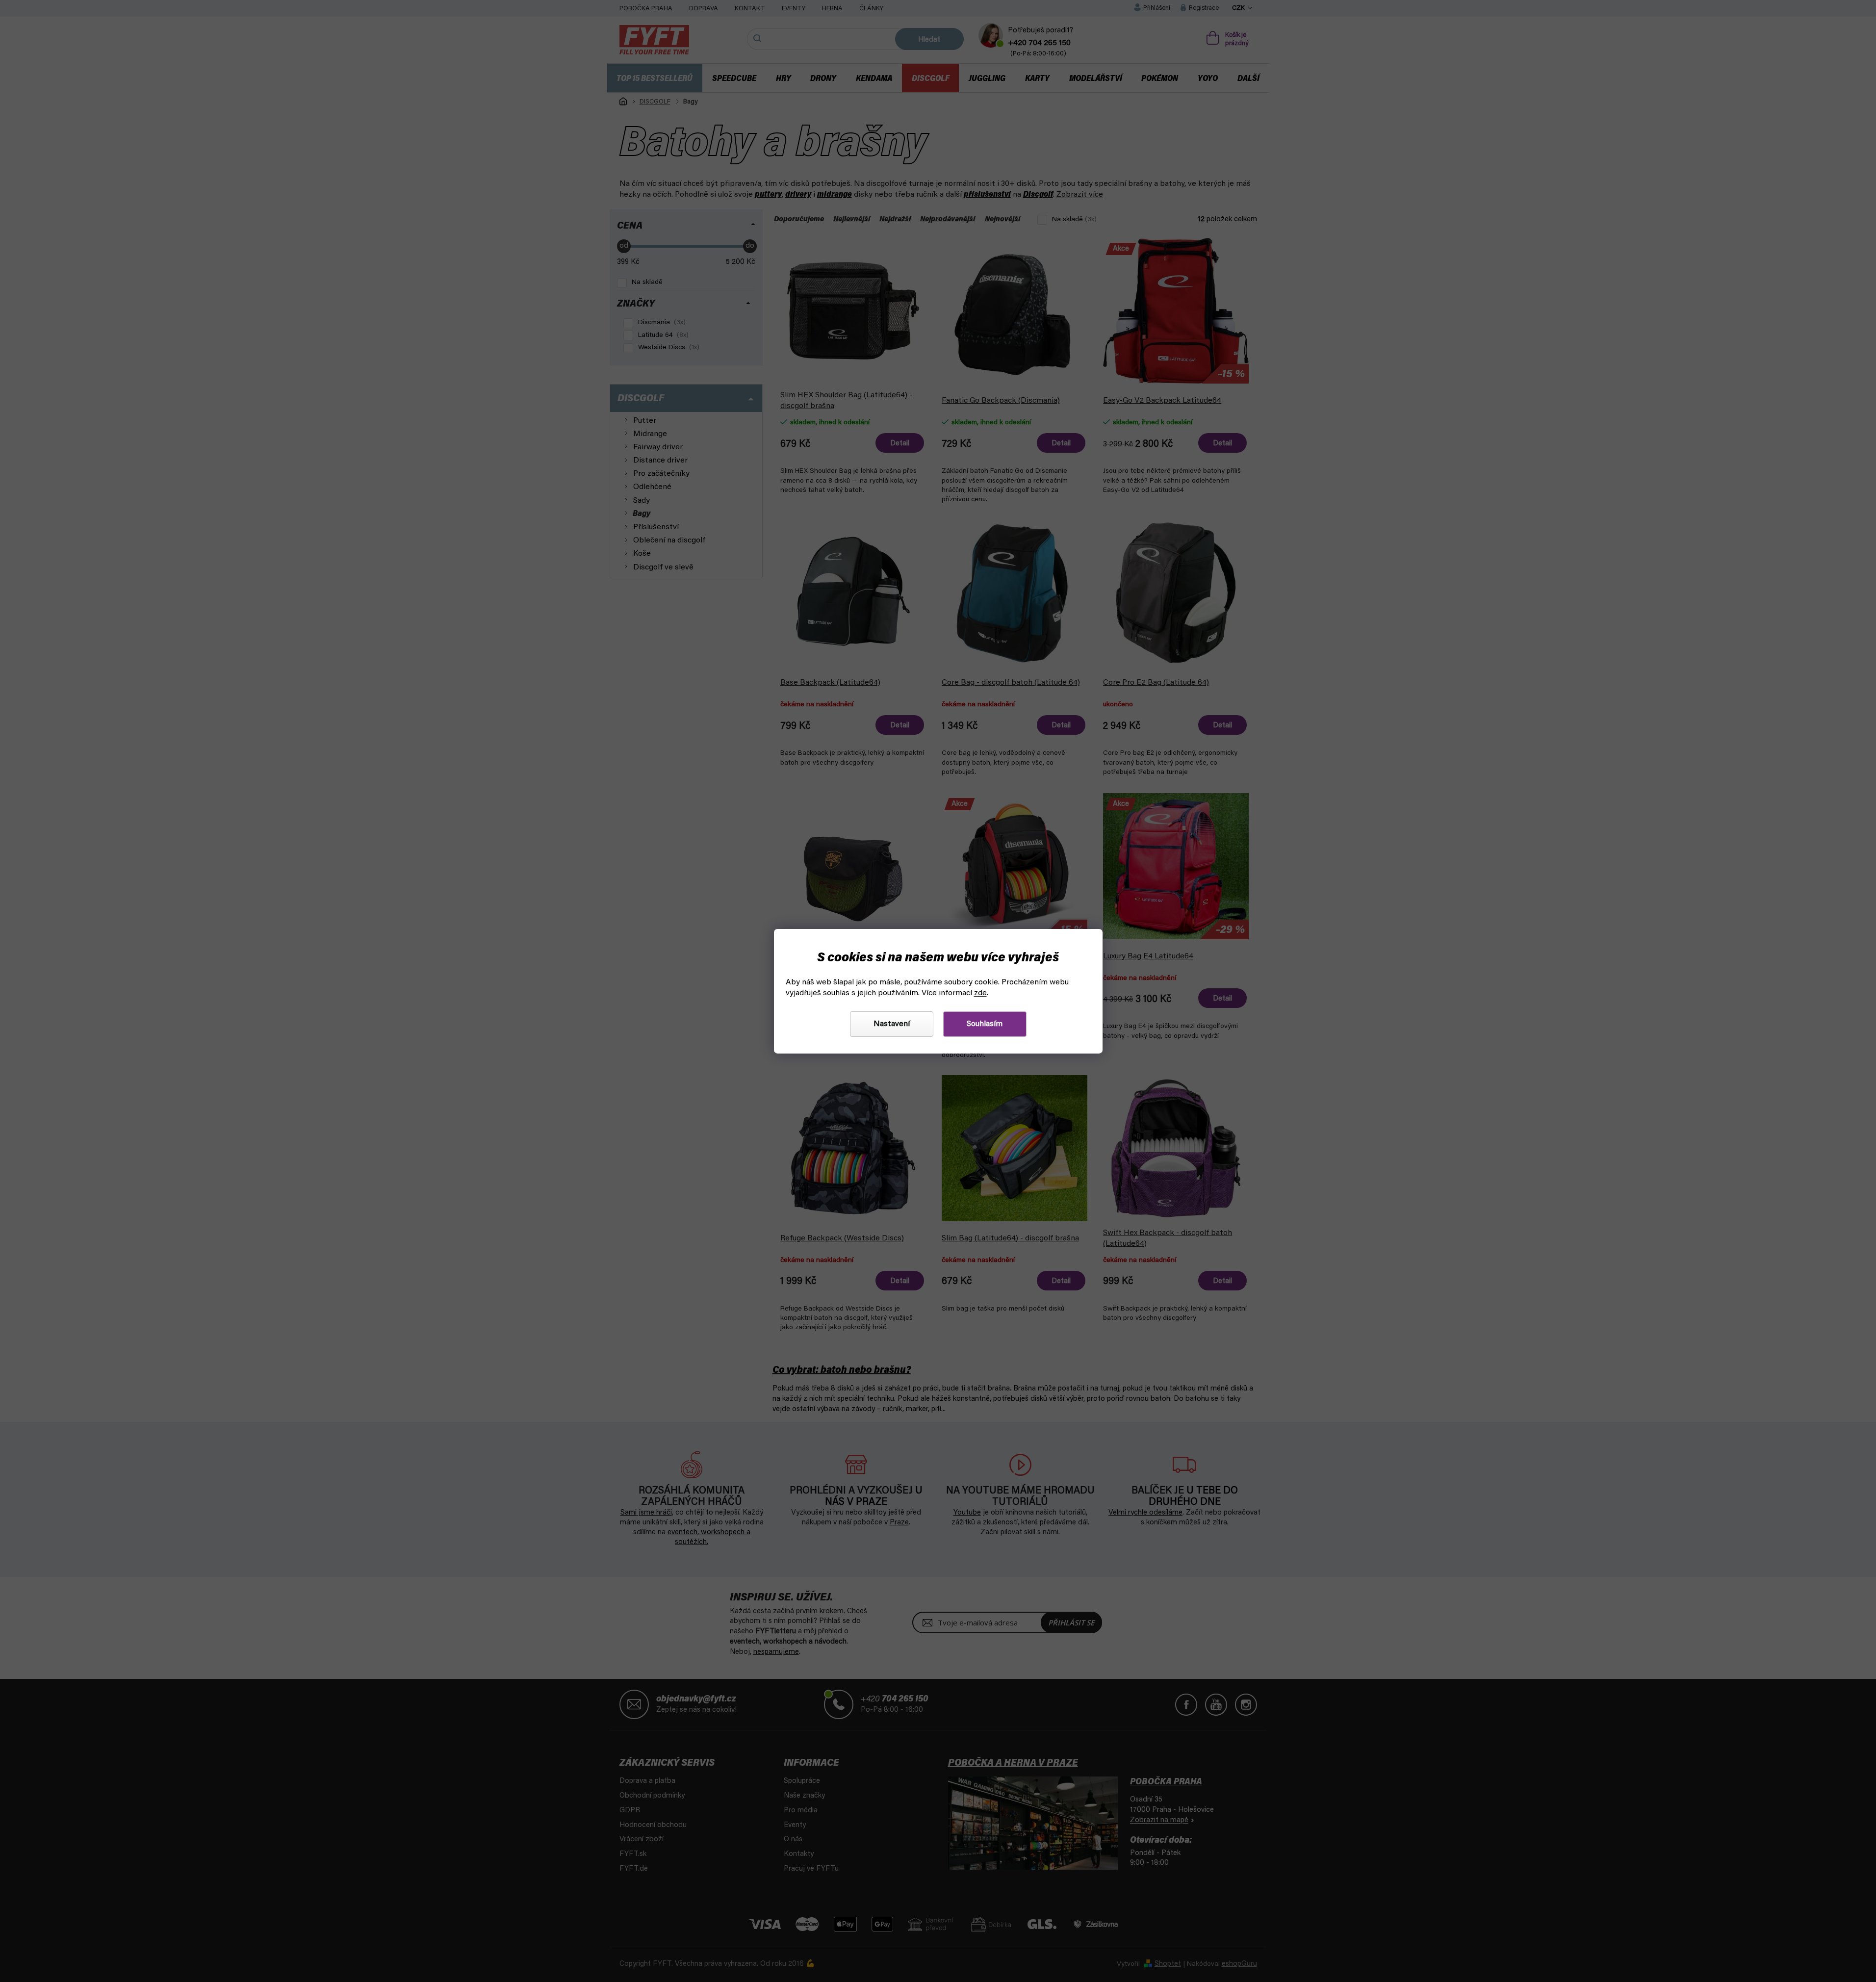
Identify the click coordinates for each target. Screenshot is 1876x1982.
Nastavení (892, 1024)
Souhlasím (985, 1024)
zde (980, 993)
